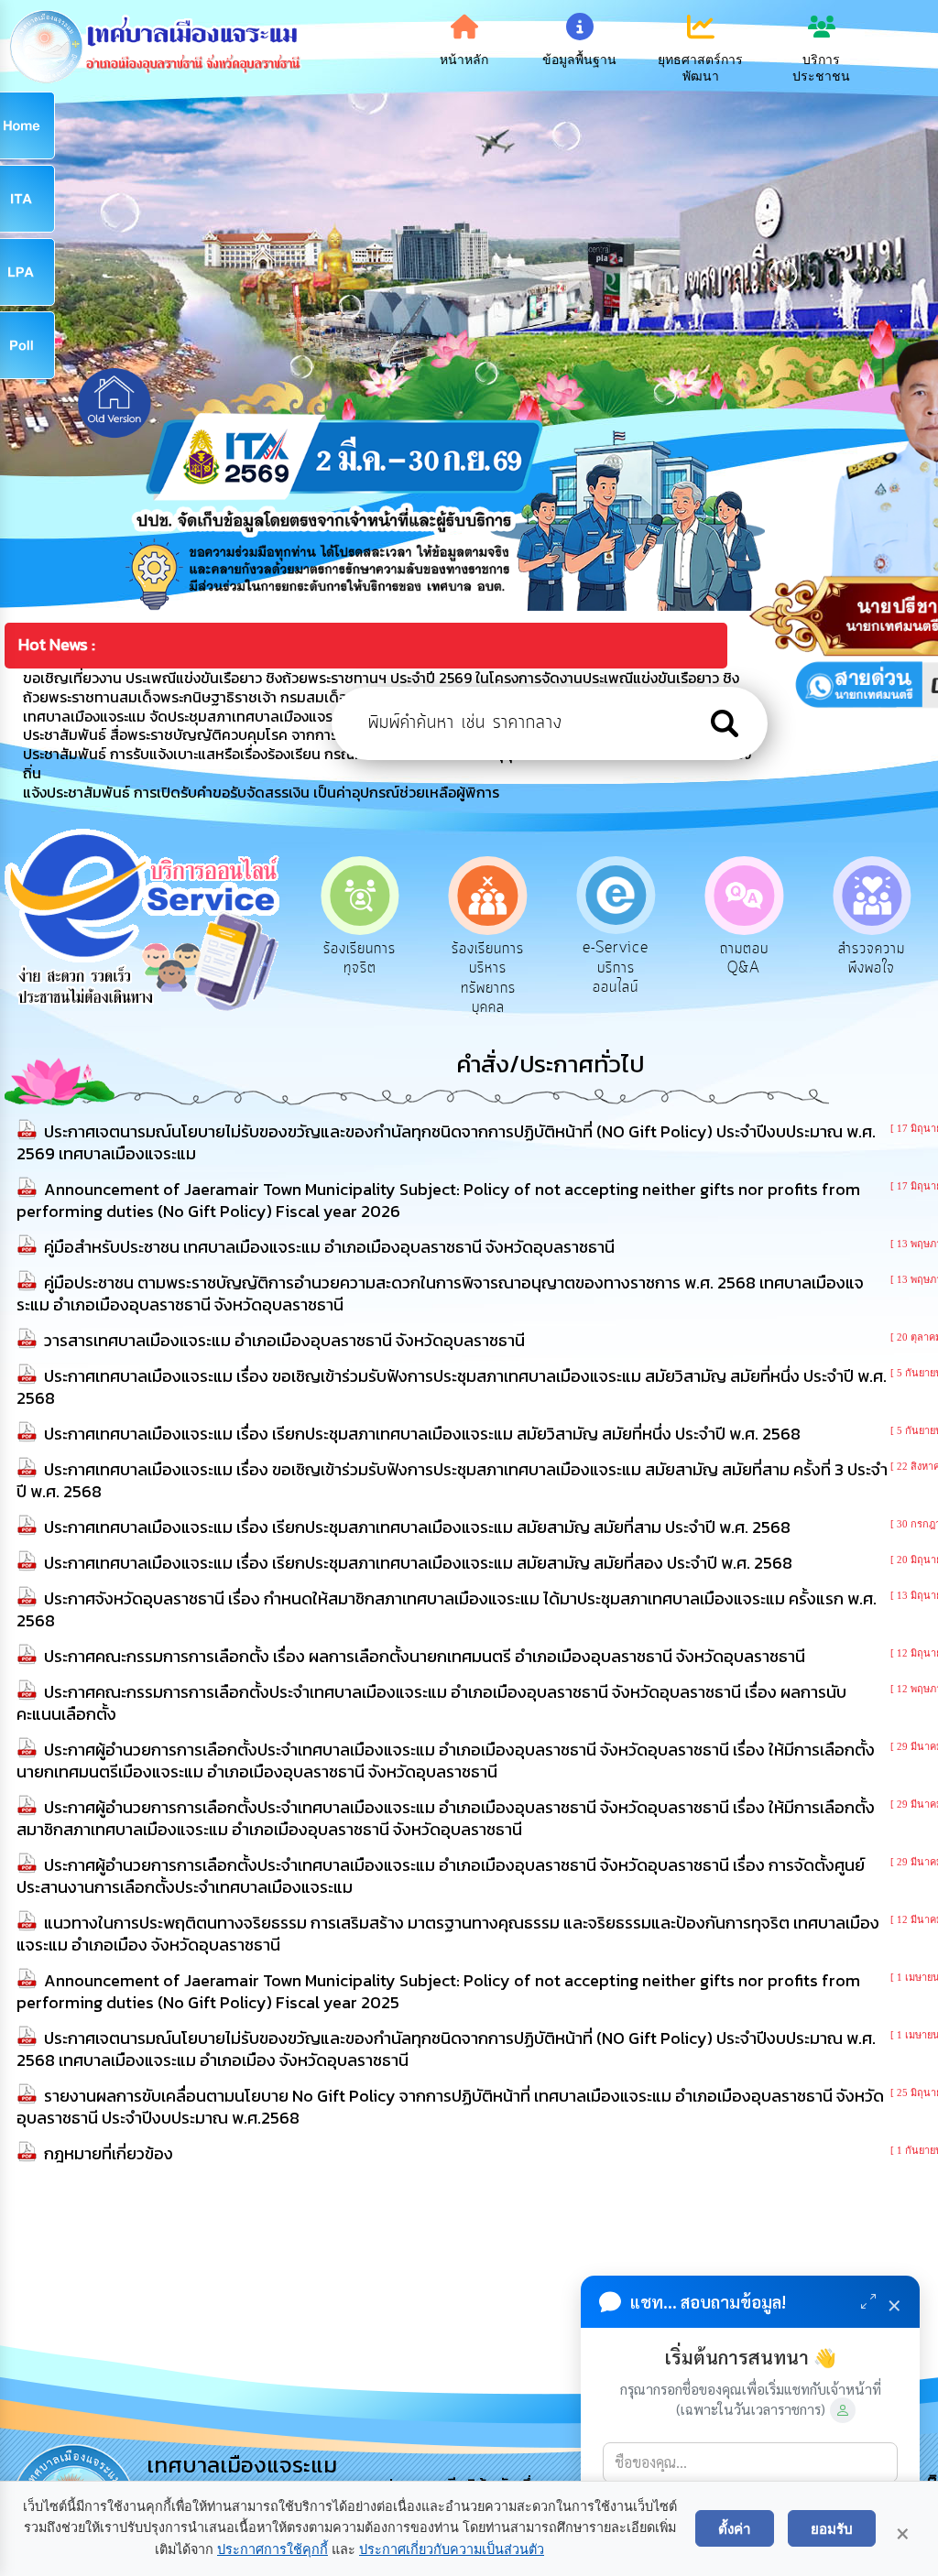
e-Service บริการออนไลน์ (488, 967)
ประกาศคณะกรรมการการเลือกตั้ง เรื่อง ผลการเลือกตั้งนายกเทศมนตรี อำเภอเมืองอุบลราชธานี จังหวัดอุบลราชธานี (425, 1656)
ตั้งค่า (735, 2528)
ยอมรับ (832, 2528)
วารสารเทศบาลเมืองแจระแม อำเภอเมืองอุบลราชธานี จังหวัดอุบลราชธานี (284, 1340)
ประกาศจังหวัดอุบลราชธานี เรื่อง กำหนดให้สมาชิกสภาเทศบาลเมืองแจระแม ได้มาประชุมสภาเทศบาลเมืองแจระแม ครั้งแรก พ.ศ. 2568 (447, 1609)
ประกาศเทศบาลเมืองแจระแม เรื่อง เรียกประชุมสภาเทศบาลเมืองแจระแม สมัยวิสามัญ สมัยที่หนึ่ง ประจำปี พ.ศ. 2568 (422, 1434)
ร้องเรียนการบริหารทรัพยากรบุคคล (360, 978)
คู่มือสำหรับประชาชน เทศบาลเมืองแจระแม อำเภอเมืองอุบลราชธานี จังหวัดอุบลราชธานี (329, 1247)
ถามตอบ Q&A (616, 959)
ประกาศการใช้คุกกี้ (273, 2549)
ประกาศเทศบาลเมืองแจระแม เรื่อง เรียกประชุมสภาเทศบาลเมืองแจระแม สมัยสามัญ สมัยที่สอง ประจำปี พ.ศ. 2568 (418, 1563)
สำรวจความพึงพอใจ (744, 959)
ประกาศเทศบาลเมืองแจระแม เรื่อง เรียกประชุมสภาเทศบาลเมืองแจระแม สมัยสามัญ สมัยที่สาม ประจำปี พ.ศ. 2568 (417, 1527)
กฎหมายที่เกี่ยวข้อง (109, 2153)
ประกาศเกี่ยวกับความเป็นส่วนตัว (452, 2549)
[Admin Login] (843, 2410)
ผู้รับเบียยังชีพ (872, 949)
